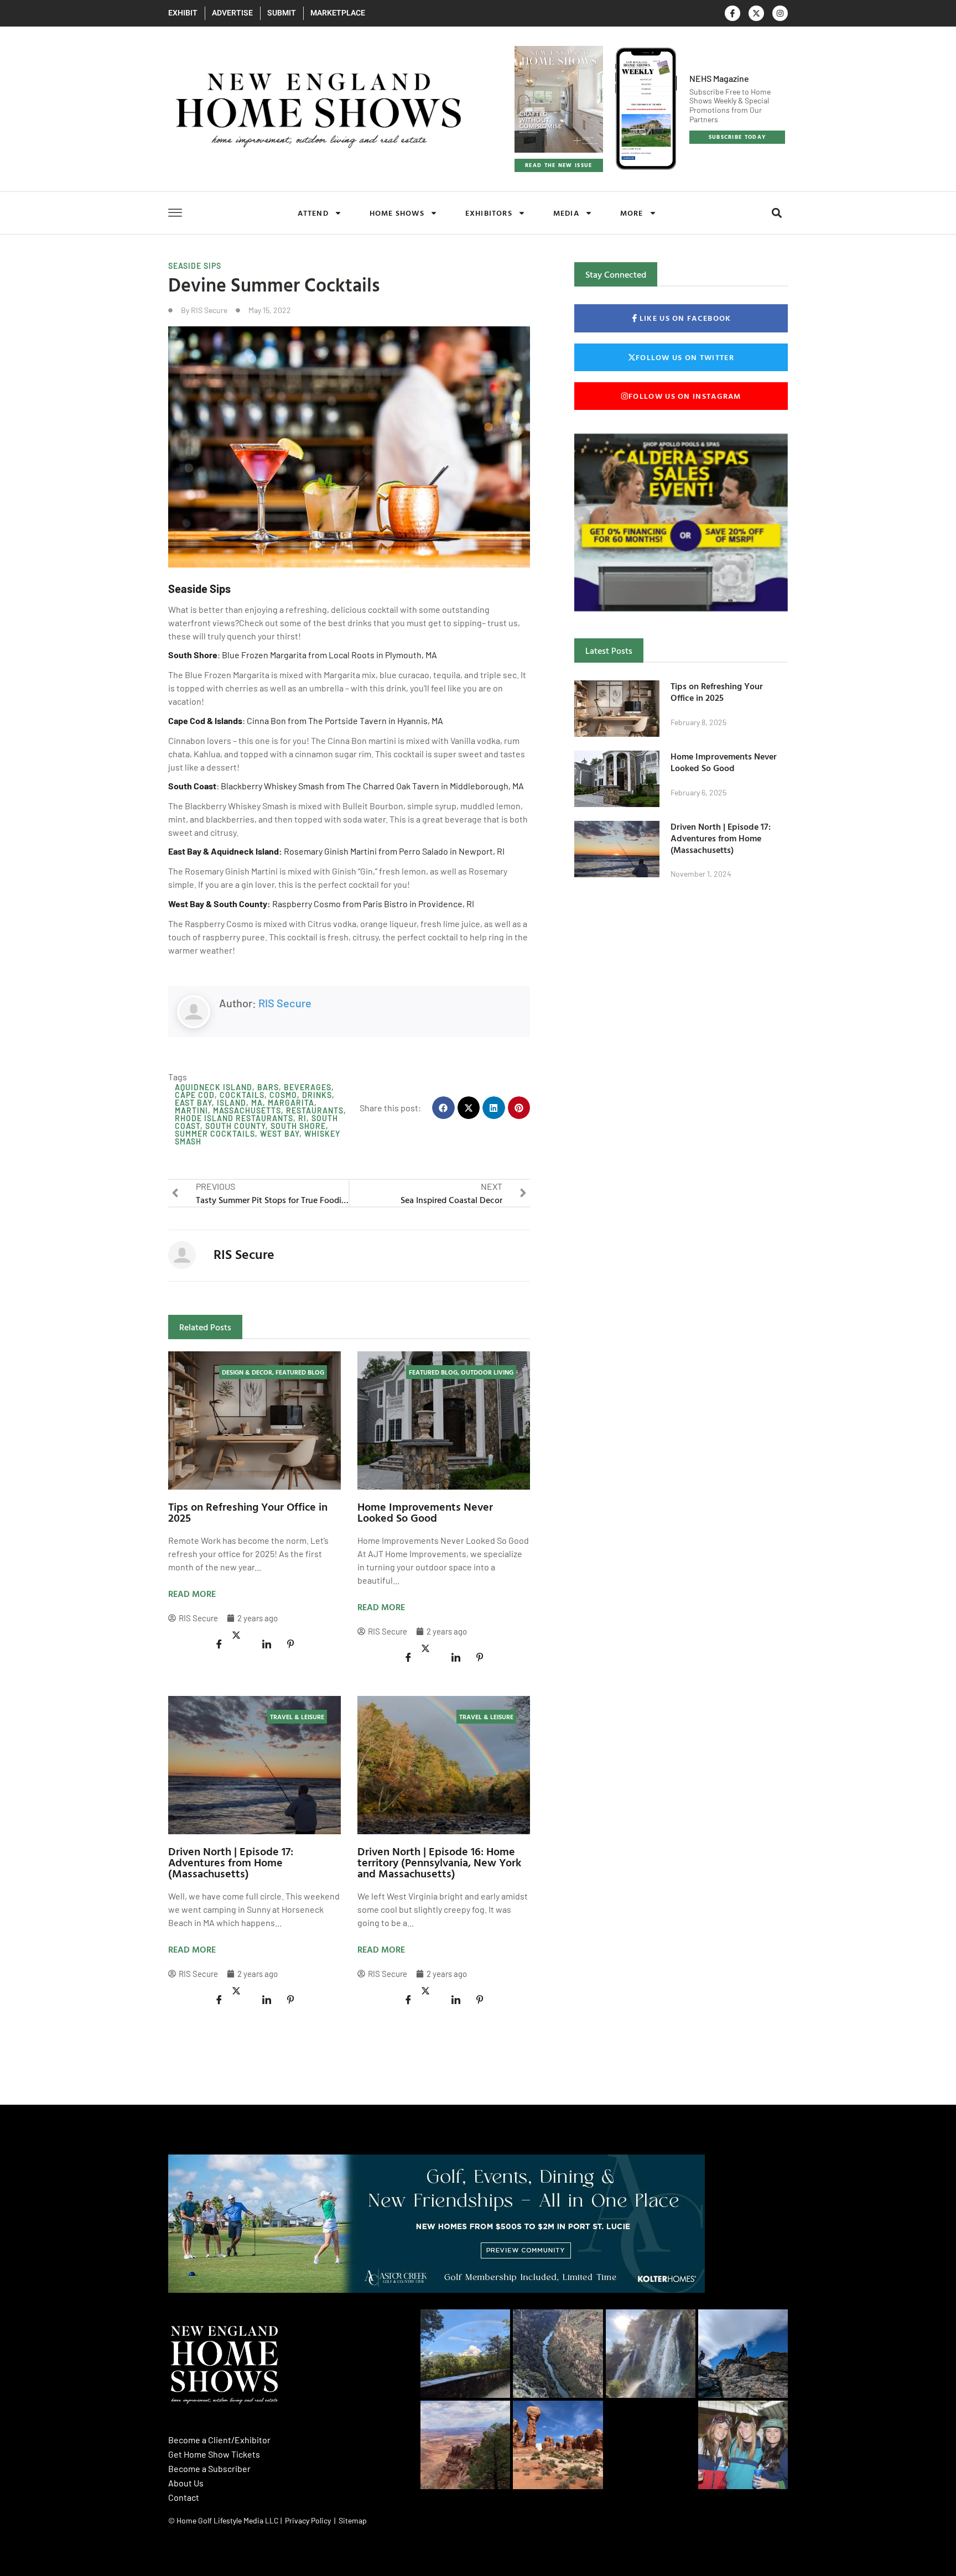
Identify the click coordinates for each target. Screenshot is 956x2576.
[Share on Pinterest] (290, 1644)
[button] (776, 213)
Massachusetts (247, 1110)
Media (566, 213)
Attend (313, 213)
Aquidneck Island (214, 1087)
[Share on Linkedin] (267, 1644)
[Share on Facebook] (219, 1644)
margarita (291, 1103)
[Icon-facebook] (732, 13)
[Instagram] (780, 13)
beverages (308, 1087)
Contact (184, 2497)
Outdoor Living (487, 1372)
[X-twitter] (756, 13)
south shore (298, 1126)
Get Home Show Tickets (214, 2454)
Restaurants (315, 1110)
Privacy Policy (308, 2520)
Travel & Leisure (297, 1716)
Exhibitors (489, 213)
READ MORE (192, 1594)
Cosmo (283, 1095)
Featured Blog (300, 1372)
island (232, 1103)
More (632, 213)
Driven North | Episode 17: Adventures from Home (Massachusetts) (231, 1862)
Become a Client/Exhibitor (219, 2440)
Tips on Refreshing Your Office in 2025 (248, 1512)
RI (302, 1118)
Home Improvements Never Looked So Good (425, 1512)
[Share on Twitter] (243, 1636)
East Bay (193, 1103)
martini (191, 1110)
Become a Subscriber (209, 2468)
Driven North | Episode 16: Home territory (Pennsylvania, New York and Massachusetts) (439, 1862)
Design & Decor (247, 1372)
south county (235, 1126)
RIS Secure (285, 1003)
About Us (186, 2483)
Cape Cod (195, 1095)
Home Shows (397, 213)
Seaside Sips (195, 266)
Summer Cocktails (215, 1134)
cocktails (242, 1095)
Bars (268, 1087)
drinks (317, 1095)
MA (257, 1103)
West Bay (280, 1134)
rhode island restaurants (234, 1118)
